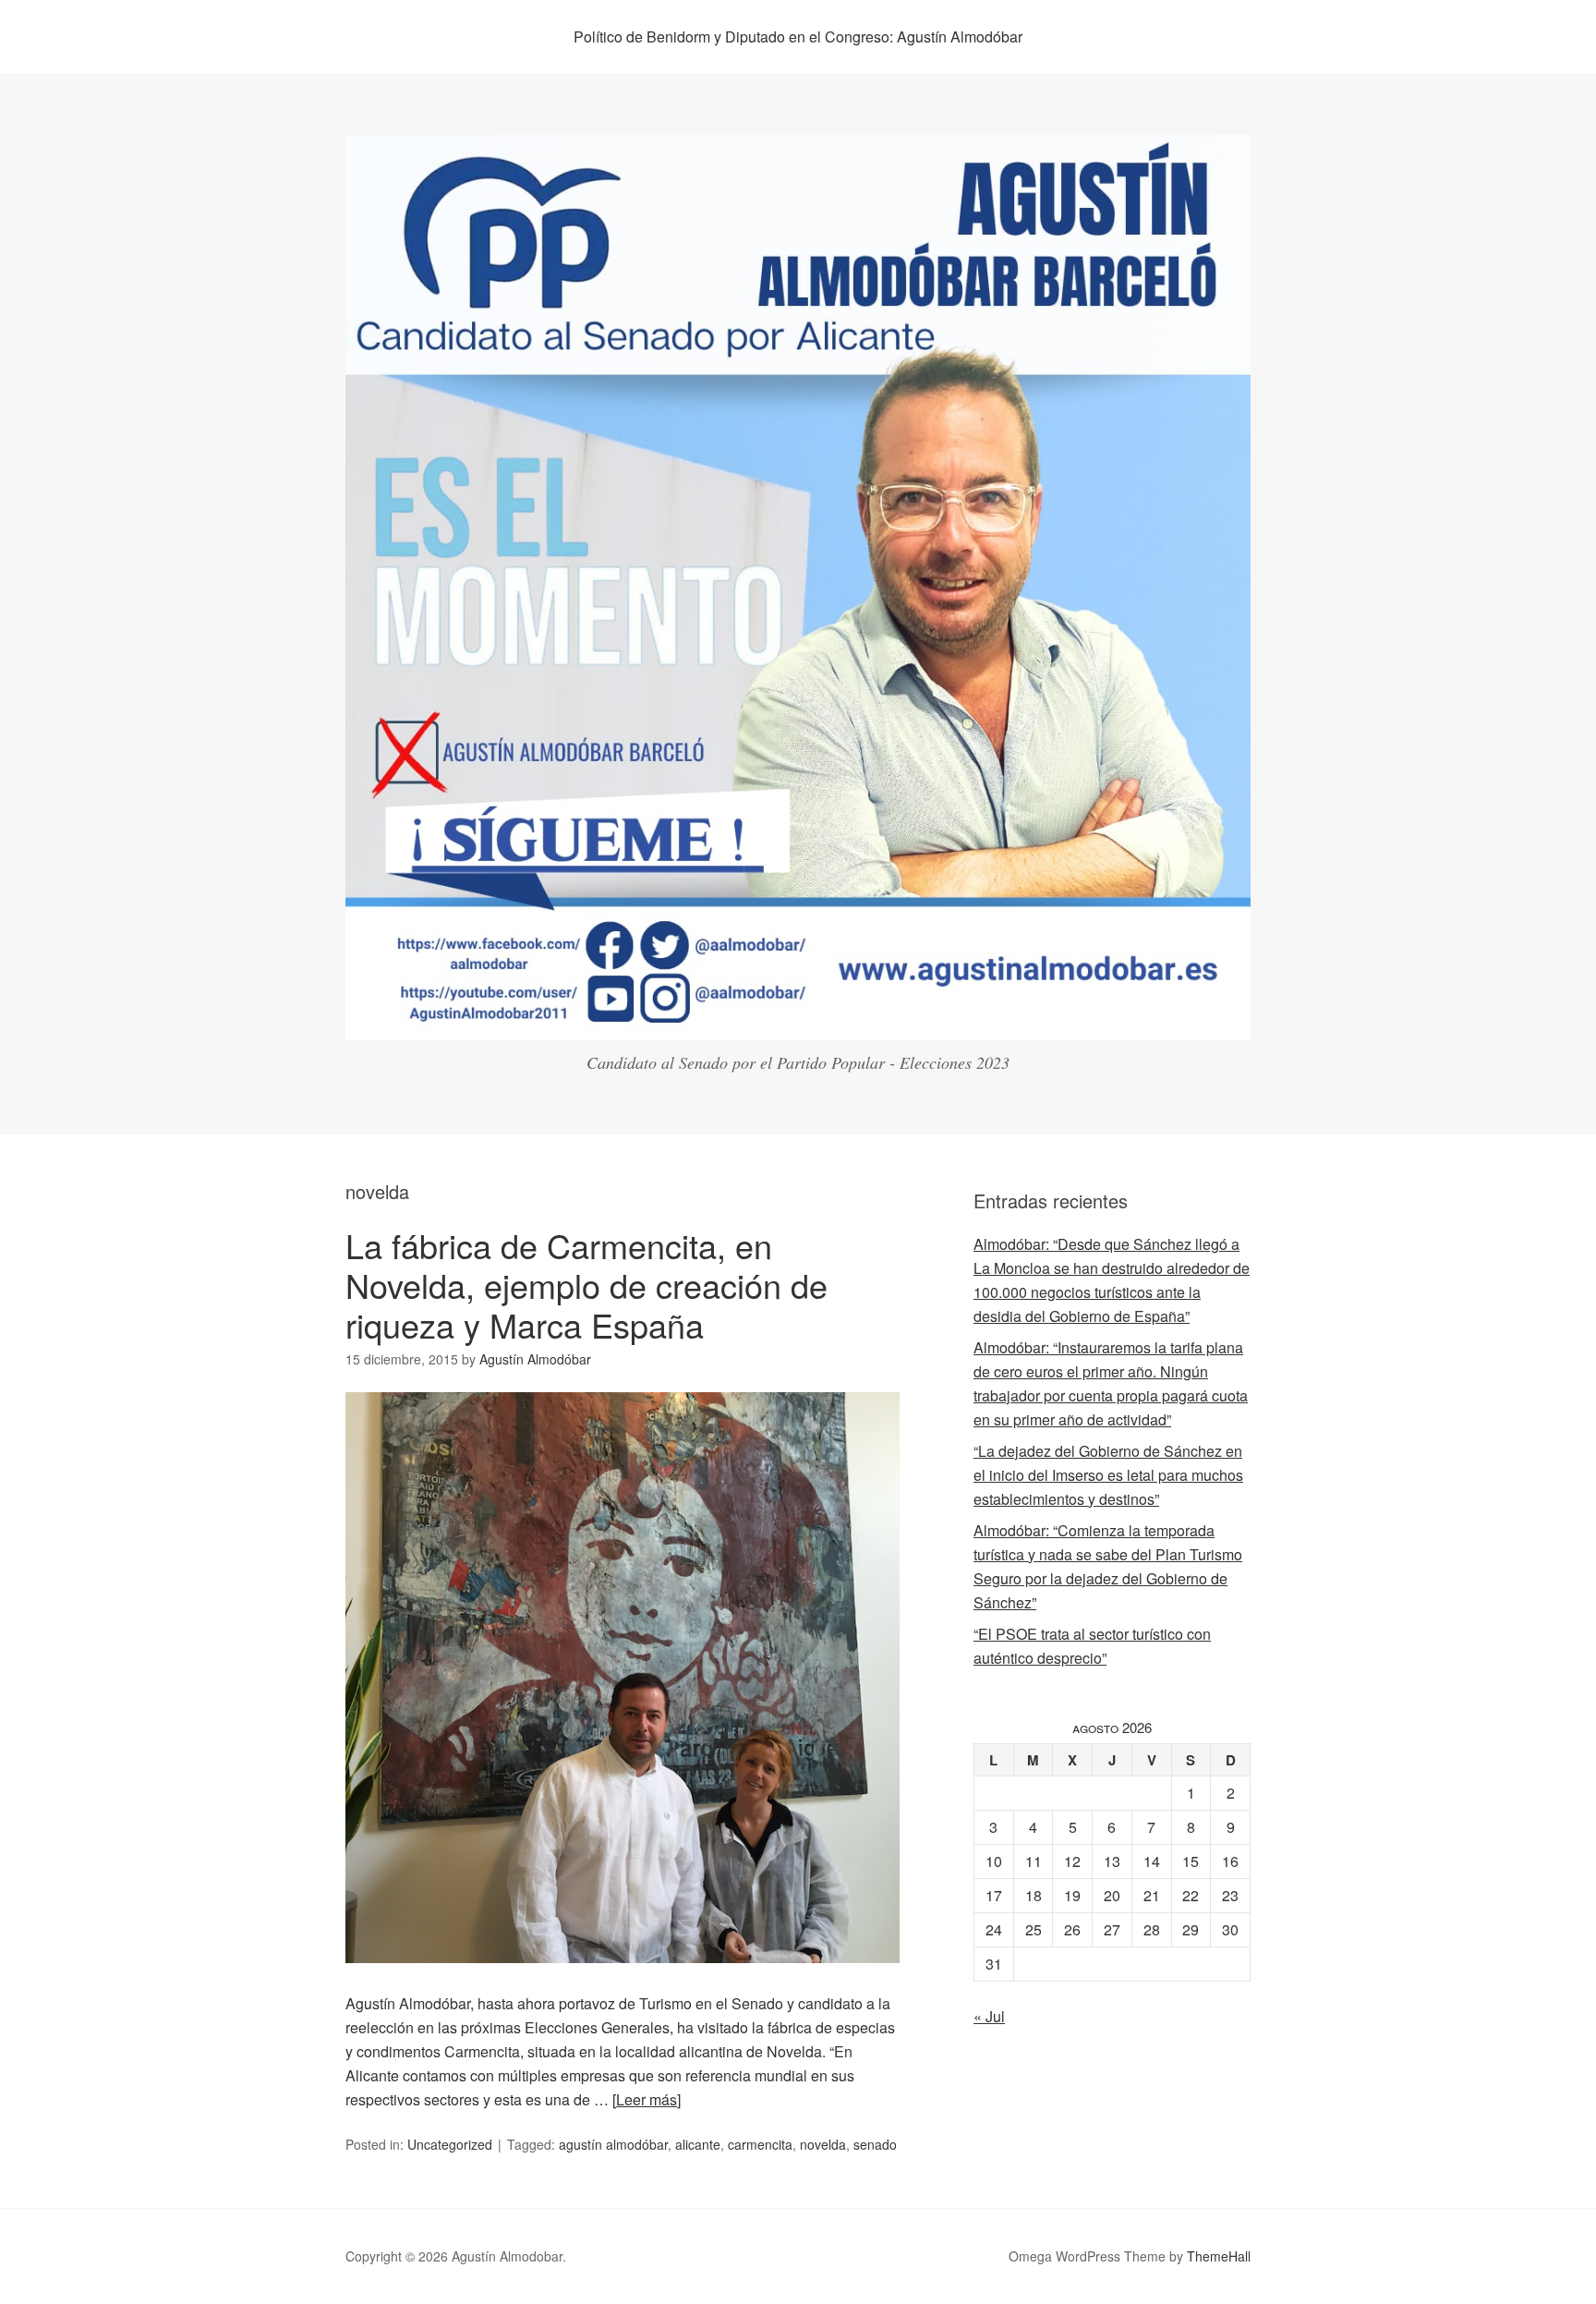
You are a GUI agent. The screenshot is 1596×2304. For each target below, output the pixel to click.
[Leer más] (647, 2099)
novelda (823, 2144)
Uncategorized (450, 2144)
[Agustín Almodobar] (798, 1023)
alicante (698, 2144)
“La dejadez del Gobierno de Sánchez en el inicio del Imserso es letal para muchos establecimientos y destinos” (1108, 1475)
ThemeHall (1219, 2256)
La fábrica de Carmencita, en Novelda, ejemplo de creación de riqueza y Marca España (586, 1285)
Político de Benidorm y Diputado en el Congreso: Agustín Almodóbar (798, 36)
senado (875, 2144)
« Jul (989, 2016)
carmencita (760, 2144)
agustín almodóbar (613, 2144)
